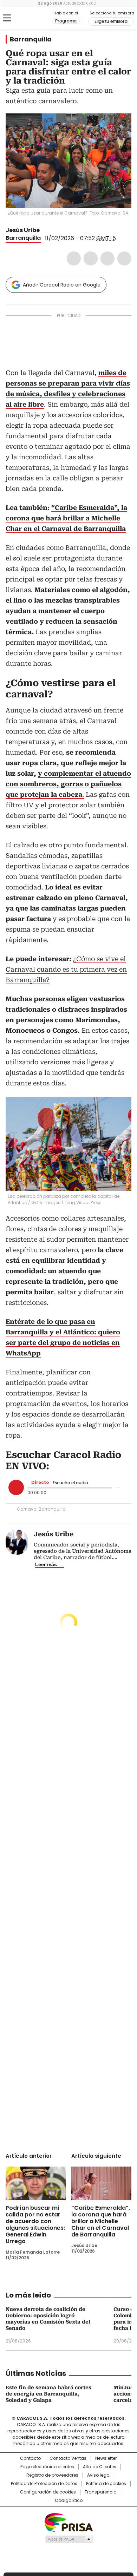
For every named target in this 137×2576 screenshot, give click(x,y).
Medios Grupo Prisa (69, 2539)
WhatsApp (124, 258)
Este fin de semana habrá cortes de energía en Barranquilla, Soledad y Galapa (48, 2394)
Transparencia (101, 2492)
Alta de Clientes (100, 2467)
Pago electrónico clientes (47, 2467)
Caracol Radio (35, 18)
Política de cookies (106, 2484)
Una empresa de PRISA (68, 2522)
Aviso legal (99, 2475)
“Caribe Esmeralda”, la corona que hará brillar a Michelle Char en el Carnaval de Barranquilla (101, 2221)
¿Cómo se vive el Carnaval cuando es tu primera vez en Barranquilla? (66, 969)
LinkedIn (107, 258)
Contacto (30, 2458)
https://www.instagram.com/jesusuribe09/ (53, 230)
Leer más (46, 1564)
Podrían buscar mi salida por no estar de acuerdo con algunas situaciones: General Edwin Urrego (35, 2225)
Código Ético (69, 2501)
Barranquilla (31, 39)
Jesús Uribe (23, 230)
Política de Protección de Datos (44, 2484)
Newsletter (106, 2458)
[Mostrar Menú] (7, 18)
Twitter (91, 258)
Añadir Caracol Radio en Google (62, 285)
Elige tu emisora (111, 21)
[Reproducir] (16, 1487)
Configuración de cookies (48, 2492)
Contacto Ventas (68, 2458)
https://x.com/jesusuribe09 (45, 230)
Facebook (74, 258)
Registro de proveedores (52, 2475)
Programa (66, 21)
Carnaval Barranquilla (41, 1509)
